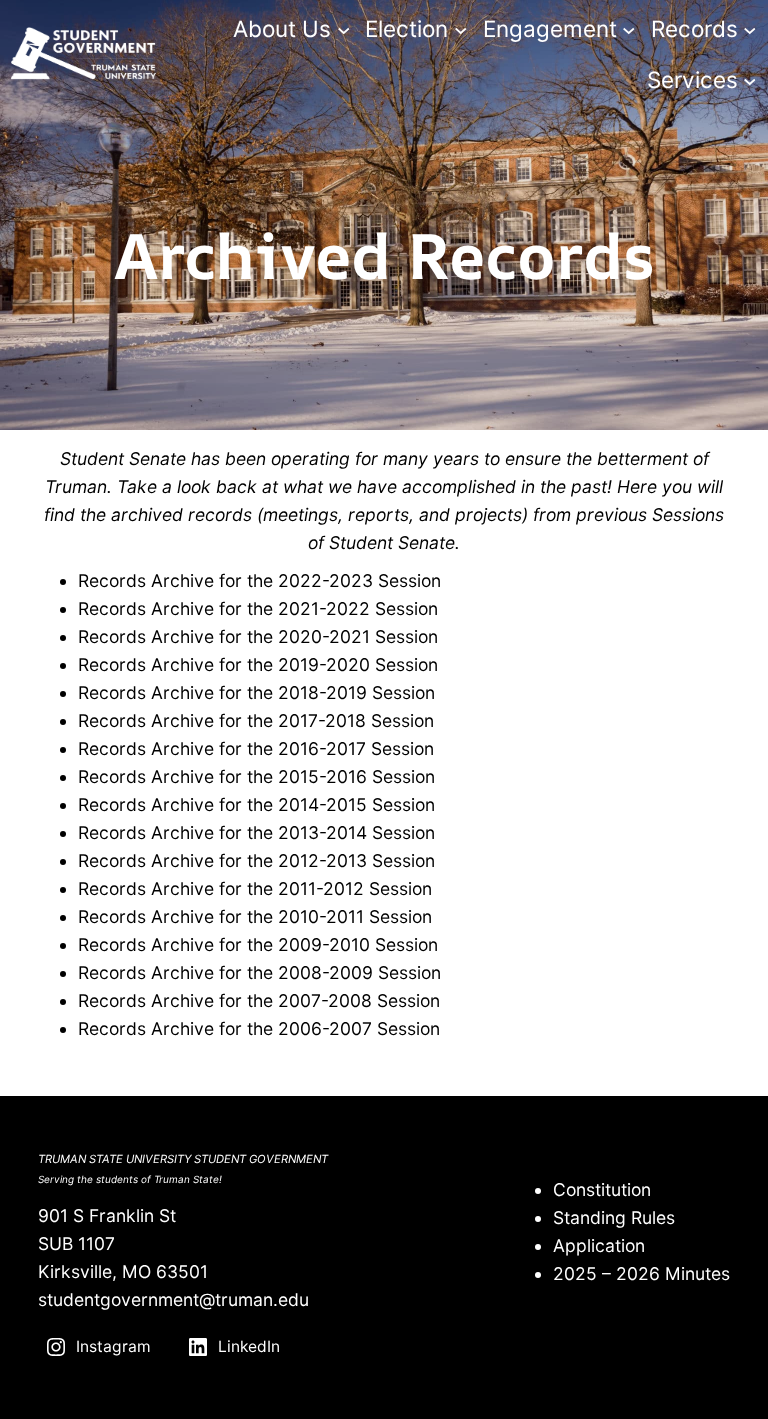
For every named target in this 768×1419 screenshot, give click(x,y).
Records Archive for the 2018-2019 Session (256, 692)
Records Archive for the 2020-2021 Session (258, 636)
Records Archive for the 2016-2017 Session (256, 748)
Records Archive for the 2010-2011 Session (255, 916)
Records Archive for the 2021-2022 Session (258, 608)
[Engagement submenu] (629, 30)
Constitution (602, 1189)
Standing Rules (614, 1217)
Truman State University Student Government (183, 1159)
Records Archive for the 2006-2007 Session (259, 1028)
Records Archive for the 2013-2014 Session (256, 832)
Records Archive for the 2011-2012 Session (255, 888)
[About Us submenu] (344, 30)
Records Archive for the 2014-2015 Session (256, 804)
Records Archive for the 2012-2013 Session (256, 860)
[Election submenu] (461, 30)
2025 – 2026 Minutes (641, 1273)
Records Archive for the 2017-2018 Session (256, 720)
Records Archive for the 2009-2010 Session (258, 944)
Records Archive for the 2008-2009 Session (259, 972)
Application (599, 1245)
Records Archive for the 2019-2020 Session (258, 664)
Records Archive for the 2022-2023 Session (262, 580)
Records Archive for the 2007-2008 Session (259, 1000)
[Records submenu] (750, 30)
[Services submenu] (750, 81)
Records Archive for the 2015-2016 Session (256, 776)
